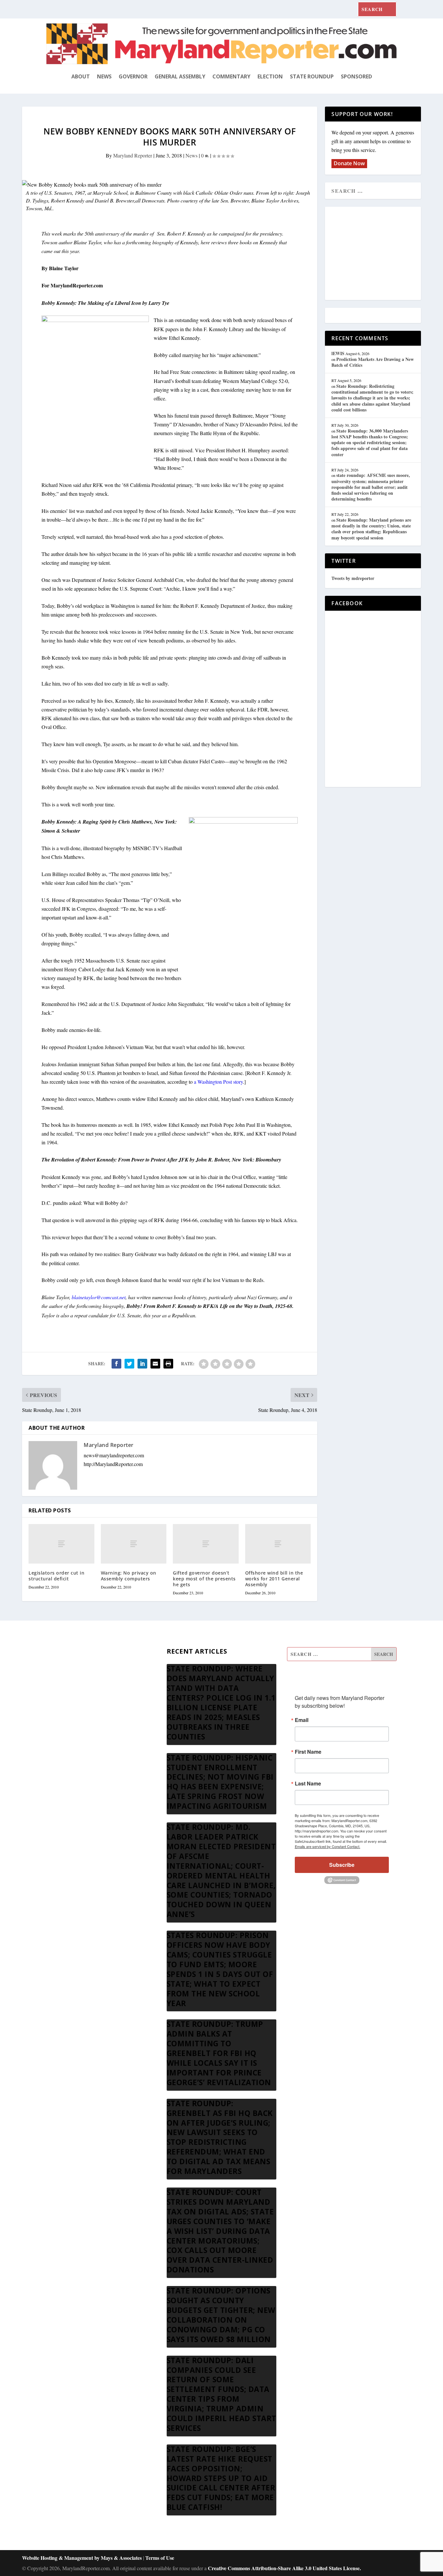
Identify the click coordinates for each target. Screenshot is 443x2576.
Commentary (231, 76)
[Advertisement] (378, 254)
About (81, 76)
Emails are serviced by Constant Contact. (328, 1846)
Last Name (308, 1784)
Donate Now (349, 163)
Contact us (57, 1748)
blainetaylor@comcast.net (99, 1297)
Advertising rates (64, 1717)
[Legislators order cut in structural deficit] (61, 1544)
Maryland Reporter (133, 155)
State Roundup (312, 76)
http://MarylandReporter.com (113, 1464)
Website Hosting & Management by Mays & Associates (83, 2558)
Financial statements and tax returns (83, 1686)
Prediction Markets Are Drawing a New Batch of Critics (373, 362)
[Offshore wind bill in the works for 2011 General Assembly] (278, 1544)
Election (270, 76)
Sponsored (356, 76)
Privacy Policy (61, 1733)
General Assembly (180, 76)
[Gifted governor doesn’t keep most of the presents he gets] (206, 1544)
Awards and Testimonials (72, 1670)
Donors (54, 1701)
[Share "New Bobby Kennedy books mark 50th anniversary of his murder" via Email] (155, 1364)
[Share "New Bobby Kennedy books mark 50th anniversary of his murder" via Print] (168, 1364)
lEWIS (338, 353)
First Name (308, 1752)
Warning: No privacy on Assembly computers (129, 1576)
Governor (133, 76)
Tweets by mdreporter (353, 578)
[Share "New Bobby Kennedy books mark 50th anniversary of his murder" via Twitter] (129, 1364)
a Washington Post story (218, 1082)
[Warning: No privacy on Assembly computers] (134, 1544)
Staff (51, 1655)
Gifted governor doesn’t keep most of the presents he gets (204, 1579)
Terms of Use (160, 2558)
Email (302, 1720)
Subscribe (342, 1865)
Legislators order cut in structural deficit (56, 1576)
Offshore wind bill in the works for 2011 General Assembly (274, 1579)
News (104, 76)
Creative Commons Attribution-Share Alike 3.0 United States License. (284, 2568)
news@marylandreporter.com (114, 1455)
